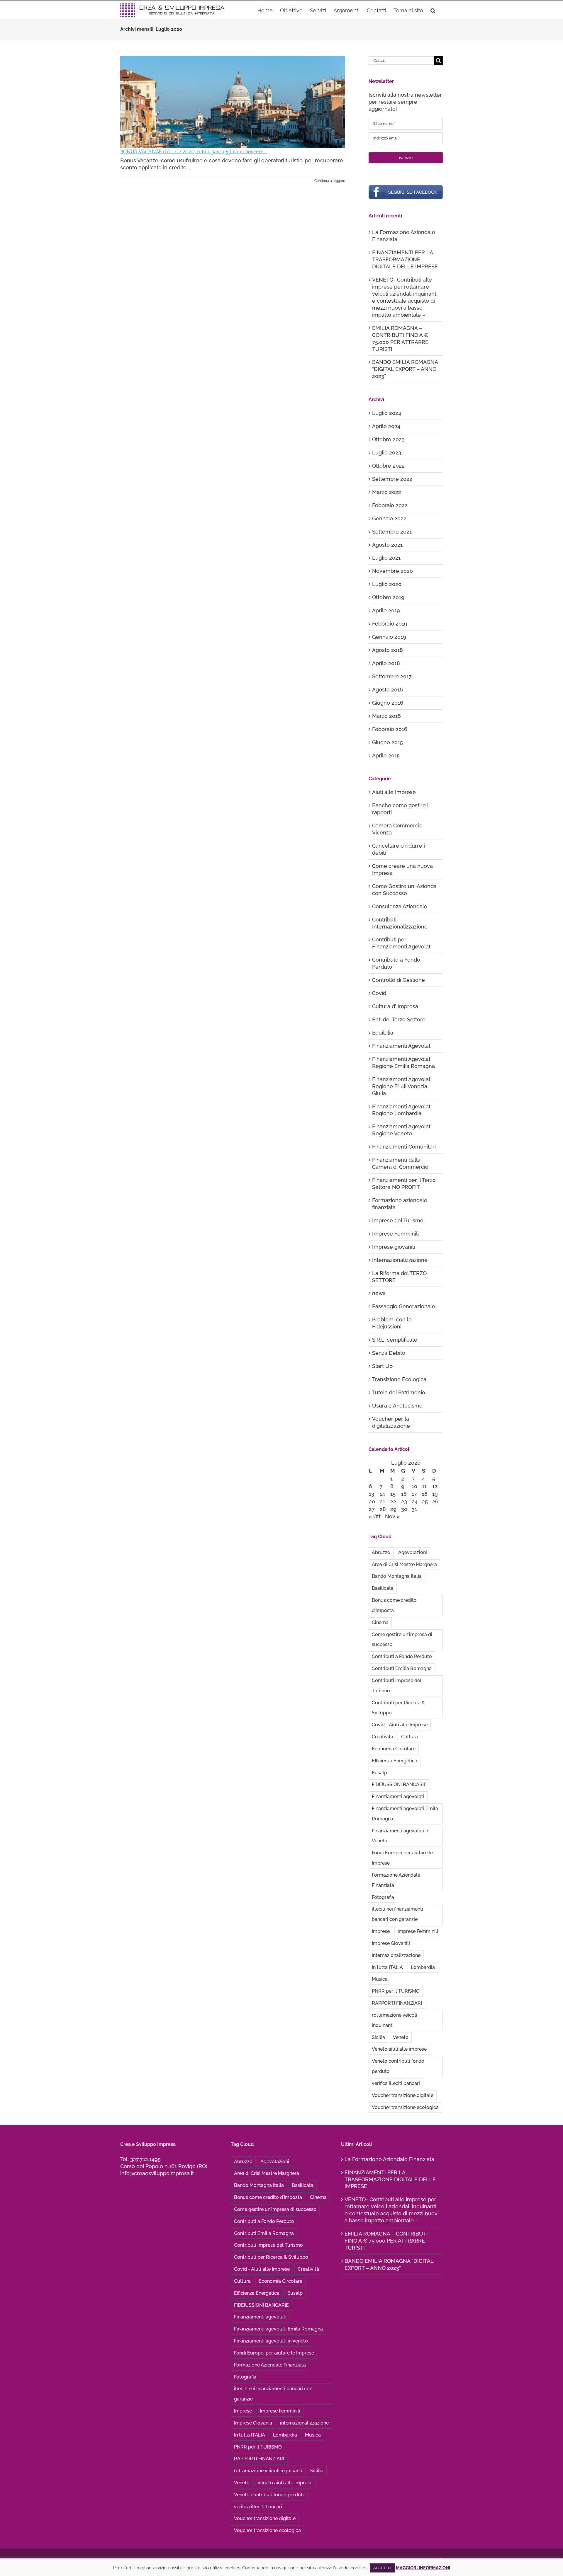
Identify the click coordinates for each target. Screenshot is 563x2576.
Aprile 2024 (386, 426)
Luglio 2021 (386, 558)
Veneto (401, 2037)
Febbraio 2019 (390, 624)
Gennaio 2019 (389, 637)
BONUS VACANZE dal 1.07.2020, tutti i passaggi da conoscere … (194, 151)
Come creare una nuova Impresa (402, 869)
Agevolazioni (413, 1552)
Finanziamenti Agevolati (402, 1046)
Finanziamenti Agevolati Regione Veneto (402, 1130)
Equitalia (383, 1033)
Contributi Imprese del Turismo (397, 1686)
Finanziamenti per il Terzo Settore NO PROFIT (404, 1184)
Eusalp (379, 1773)
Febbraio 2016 (390, 729)
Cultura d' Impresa (395, 1006)
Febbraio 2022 (390, 505)
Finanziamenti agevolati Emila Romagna (405, 1814)
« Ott (375, 1516)
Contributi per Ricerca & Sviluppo (398, 1708)
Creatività (383, 1737)
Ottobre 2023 (388, 439)
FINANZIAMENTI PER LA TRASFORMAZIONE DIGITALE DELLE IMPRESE (405, 259)
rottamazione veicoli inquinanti (395, 2020)
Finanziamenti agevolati (398, 1796)
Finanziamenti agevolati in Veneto (401, 1836)
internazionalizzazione (396, 1955)
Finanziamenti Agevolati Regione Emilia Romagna (403, 1063)
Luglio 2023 (387, 453)
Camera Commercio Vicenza (397, 829)
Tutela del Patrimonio (399, 1392)
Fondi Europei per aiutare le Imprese (402, 1858)
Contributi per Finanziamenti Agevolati (402, 943)
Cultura (409, 1737)
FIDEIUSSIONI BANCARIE (399, 1784)
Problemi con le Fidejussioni (392, 1323)
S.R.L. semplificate (395, 1340)
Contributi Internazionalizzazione (400, 923)
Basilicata (383, 1588)
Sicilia (378, 2037)
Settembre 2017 (392, 676)
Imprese (381, 1931)
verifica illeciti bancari (396, 2083)
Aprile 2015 (386, 755)
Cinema (380, 1622)
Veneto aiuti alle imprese (399, 2049)
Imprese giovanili (394, 1247)
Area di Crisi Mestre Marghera (404, 1564)
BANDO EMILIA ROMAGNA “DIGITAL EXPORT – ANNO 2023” (405, 369)
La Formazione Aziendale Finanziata (389, 2159)
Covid (379, 993)
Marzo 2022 (387, 492)
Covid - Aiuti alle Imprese (400, 1725)
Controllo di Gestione (398, 980)
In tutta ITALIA (387, 1967)
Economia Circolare (394, 1749)
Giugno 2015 (388, 742)
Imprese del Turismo (398, 1220)
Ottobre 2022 (388, 466)
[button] (433, 10)
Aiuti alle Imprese (394, 792)
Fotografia (383, 1897)
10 (414, 1486)
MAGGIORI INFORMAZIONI (423, 2568)
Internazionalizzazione (400, 1260)
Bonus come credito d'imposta (394, 1605)
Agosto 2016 (388, 690)
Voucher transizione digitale (403, 2095)
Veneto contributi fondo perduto (398, 2066)
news (379, 1293)
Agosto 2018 (388, 650)
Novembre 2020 (392, 571)
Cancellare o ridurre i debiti (398, 849)
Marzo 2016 (386, 716)
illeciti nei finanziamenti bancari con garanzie (397, 1914)
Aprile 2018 (386, 663)
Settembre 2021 (392, 532)
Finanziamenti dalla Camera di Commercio (400, 1163)
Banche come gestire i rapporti (400, 809)
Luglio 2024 (387, 413)
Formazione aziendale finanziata (400, 1204)
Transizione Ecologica (399, 1379)
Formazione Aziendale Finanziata (396, 1880)
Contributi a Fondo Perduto (402, 1656)
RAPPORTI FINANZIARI (397, 2003)
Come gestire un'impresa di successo (402, 1640)
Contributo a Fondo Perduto (396, 963)
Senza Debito (389, 1353)
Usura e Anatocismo (397, 1406)
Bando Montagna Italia (397, 1576)
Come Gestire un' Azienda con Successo (404, 890)
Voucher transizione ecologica (405, 2107)
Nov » (392, 1516)
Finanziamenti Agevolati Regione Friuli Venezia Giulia (402, 1086)
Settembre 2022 (392, 479)
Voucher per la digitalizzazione (391, 1422)
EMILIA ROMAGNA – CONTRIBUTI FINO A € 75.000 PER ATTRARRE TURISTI (386, 2241)
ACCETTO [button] (382, 2568)
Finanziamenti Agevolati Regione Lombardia (402, 1110)
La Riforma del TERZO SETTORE (399, 1277)
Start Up (382, 1366)
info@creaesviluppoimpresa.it (157, 2173)
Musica (380, 1979)
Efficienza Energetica (395, 1761)
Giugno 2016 (388, 703)
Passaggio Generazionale (404, 1306)
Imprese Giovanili (391, 1943)
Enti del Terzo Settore (399, 1019)
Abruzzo (381, 1552)
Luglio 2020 (387, 584)
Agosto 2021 (387, 545)
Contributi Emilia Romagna (402, 1668)
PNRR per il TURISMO (396, 1991)
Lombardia (423, 1967)
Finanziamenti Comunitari (404, 1147)
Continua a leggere (330, 181)
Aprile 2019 (386, 610)
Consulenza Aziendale (400, 906)
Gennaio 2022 (389, 518)
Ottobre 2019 (388, 597)
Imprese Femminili (395, 1234)
